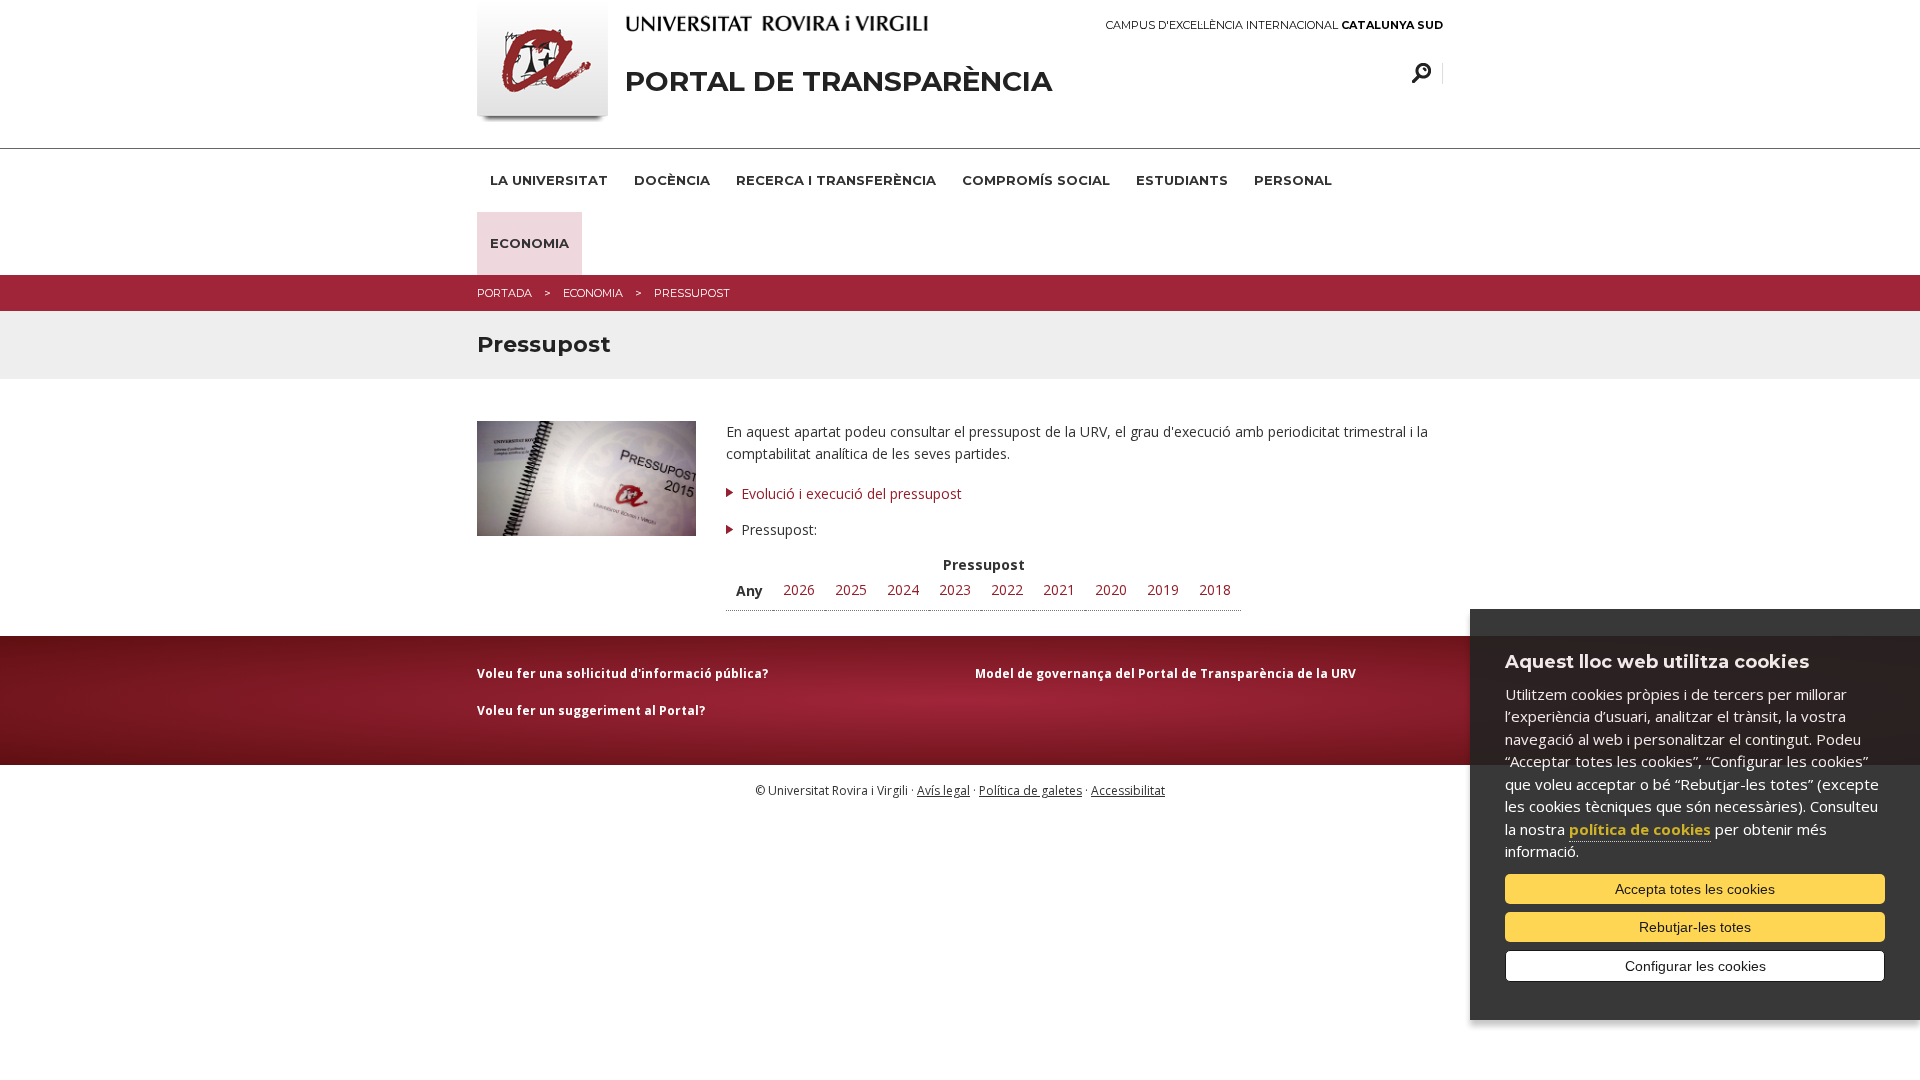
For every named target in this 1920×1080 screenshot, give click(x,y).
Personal (1293, 180)
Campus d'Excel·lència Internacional (1274, 25)
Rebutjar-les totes (1695, 927)
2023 (955, 589)
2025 (851, 589)
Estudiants (1182, 180)
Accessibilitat (1128, 790)
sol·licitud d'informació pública (662, 673)
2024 (903, 589)
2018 (1215, 589)
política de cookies (1640, 829)
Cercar (1418, 73)
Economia (529, 243)
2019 (1163, 589)
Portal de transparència (838, 81)
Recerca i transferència (836, 180)
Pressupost (692, 293)
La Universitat (549, 180)
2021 (1059, 589)
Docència (672, 180)
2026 (799, 589)
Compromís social (1036, 180)
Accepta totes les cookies (1695, 889)
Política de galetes (1030, 790)
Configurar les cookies (1695, 966)
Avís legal (943, 790)
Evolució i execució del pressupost (851, 493)
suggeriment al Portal (628, 710)
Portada (504, 293)
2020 (1111, 589)
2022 (1007, 589)
